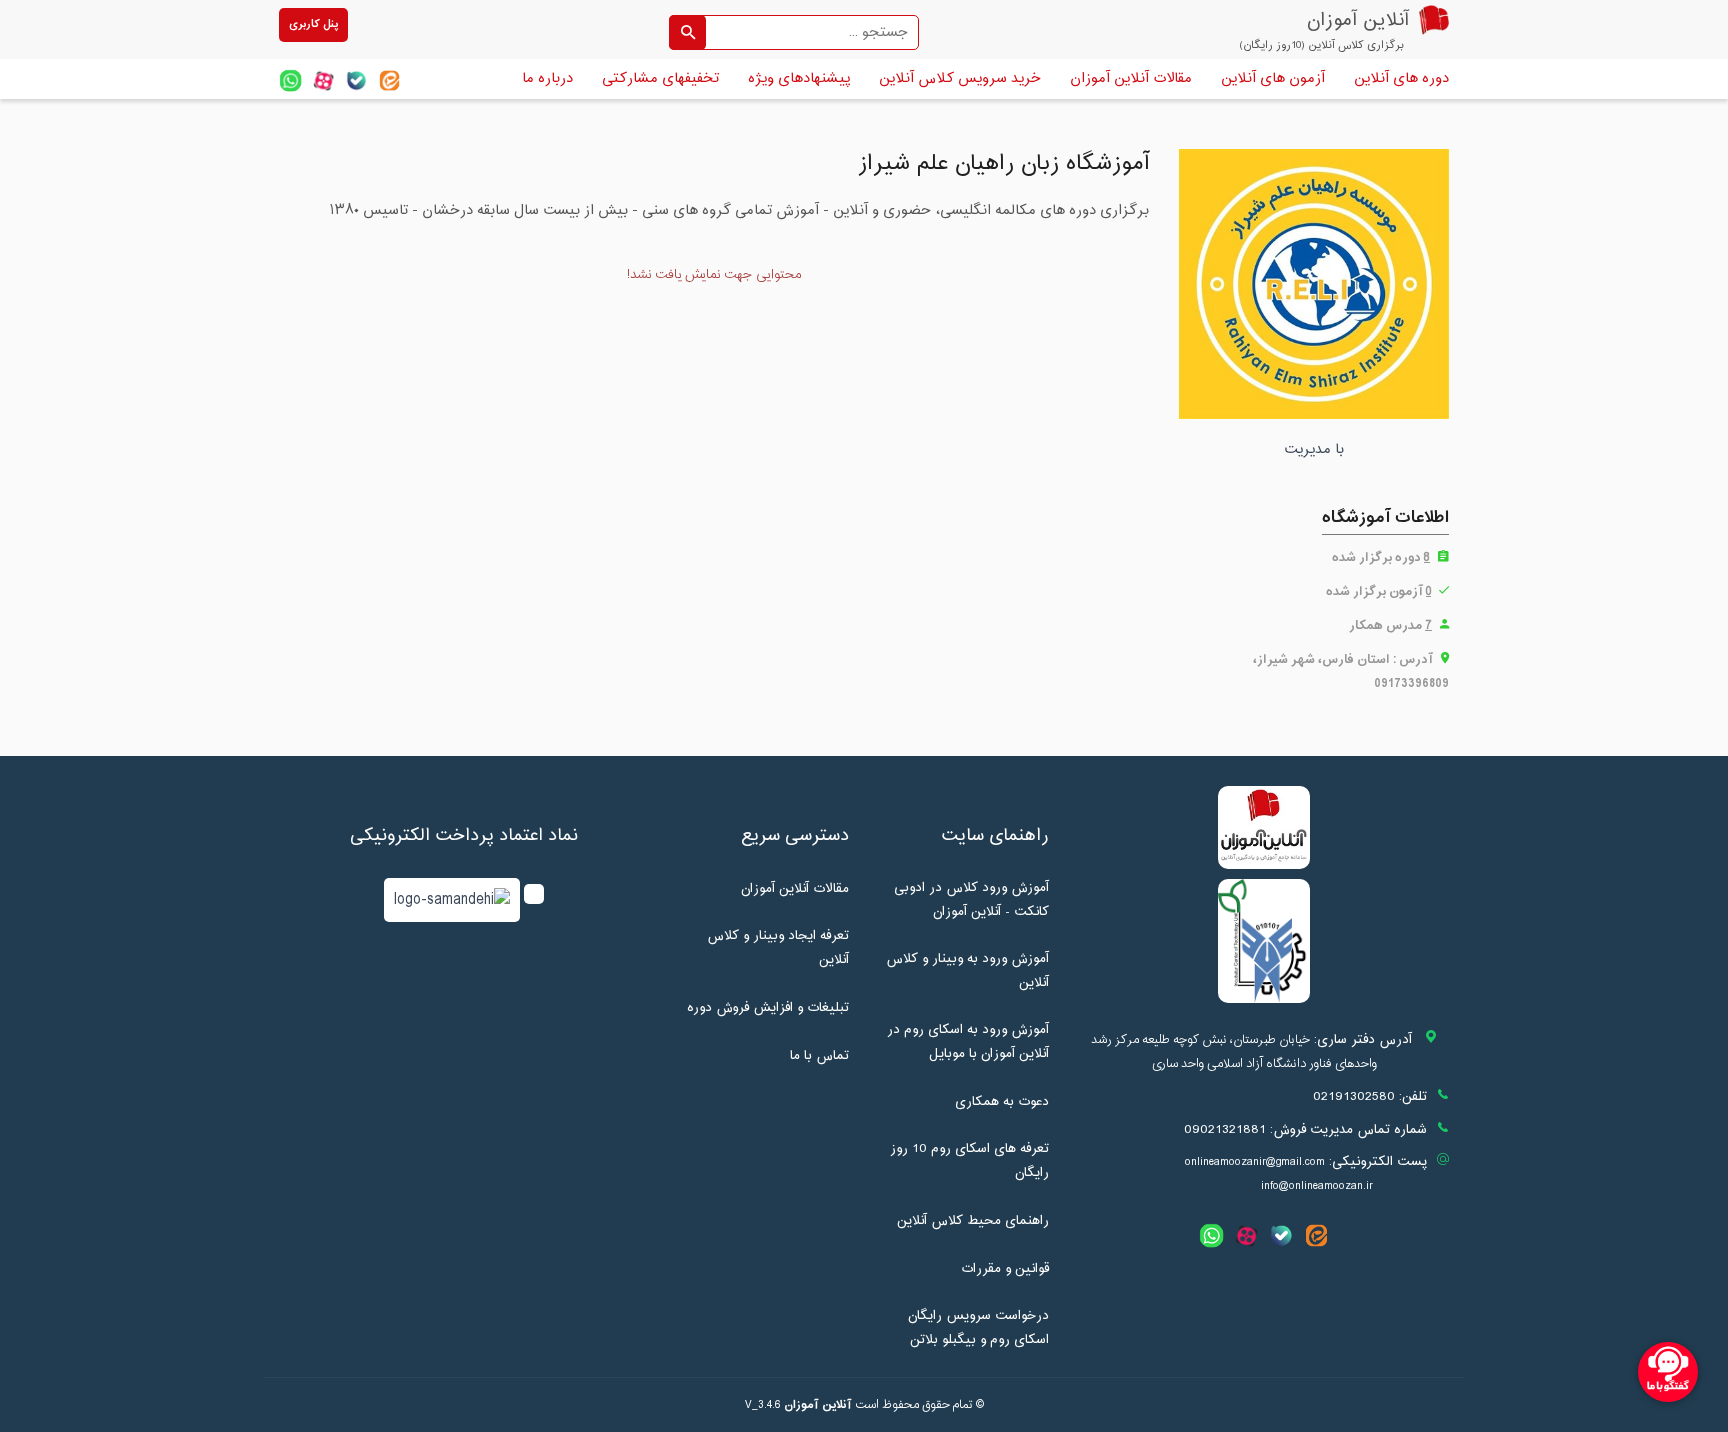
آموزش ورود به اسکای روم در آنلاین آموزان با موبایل (968, 1042)
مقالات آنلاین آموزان (1131, 78)
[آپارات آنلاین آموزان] (323, 80)
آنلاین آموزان (818, 1405)
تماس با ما (819, 1056)
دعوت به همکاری (1002, 1102)
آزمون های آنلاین (1273, 78)
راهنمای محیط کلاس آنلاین (973, 1221)
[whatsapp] (290, 80)
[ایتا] (389, 80)
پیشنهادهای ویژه (799, 78)
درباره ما (547, 78)
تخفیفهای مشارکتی (660, 78)
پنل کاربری (313, 24)
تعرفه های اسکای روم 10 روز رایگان (969, 1161)
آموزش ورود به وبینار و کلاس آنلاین (967, 971)
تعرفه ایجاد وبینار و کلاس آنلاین (778, 948)
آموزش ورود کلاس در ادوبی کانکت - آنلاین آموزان (971, 900)
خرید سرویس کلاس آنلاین (960, 78)
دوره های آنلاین (1401, 78)
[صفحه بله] (356, 80)
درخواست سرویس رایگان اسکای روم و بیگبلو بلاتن (978, 1328)
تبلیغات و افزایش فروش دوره (768, 1008)
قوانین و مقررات (1005, 1269)
